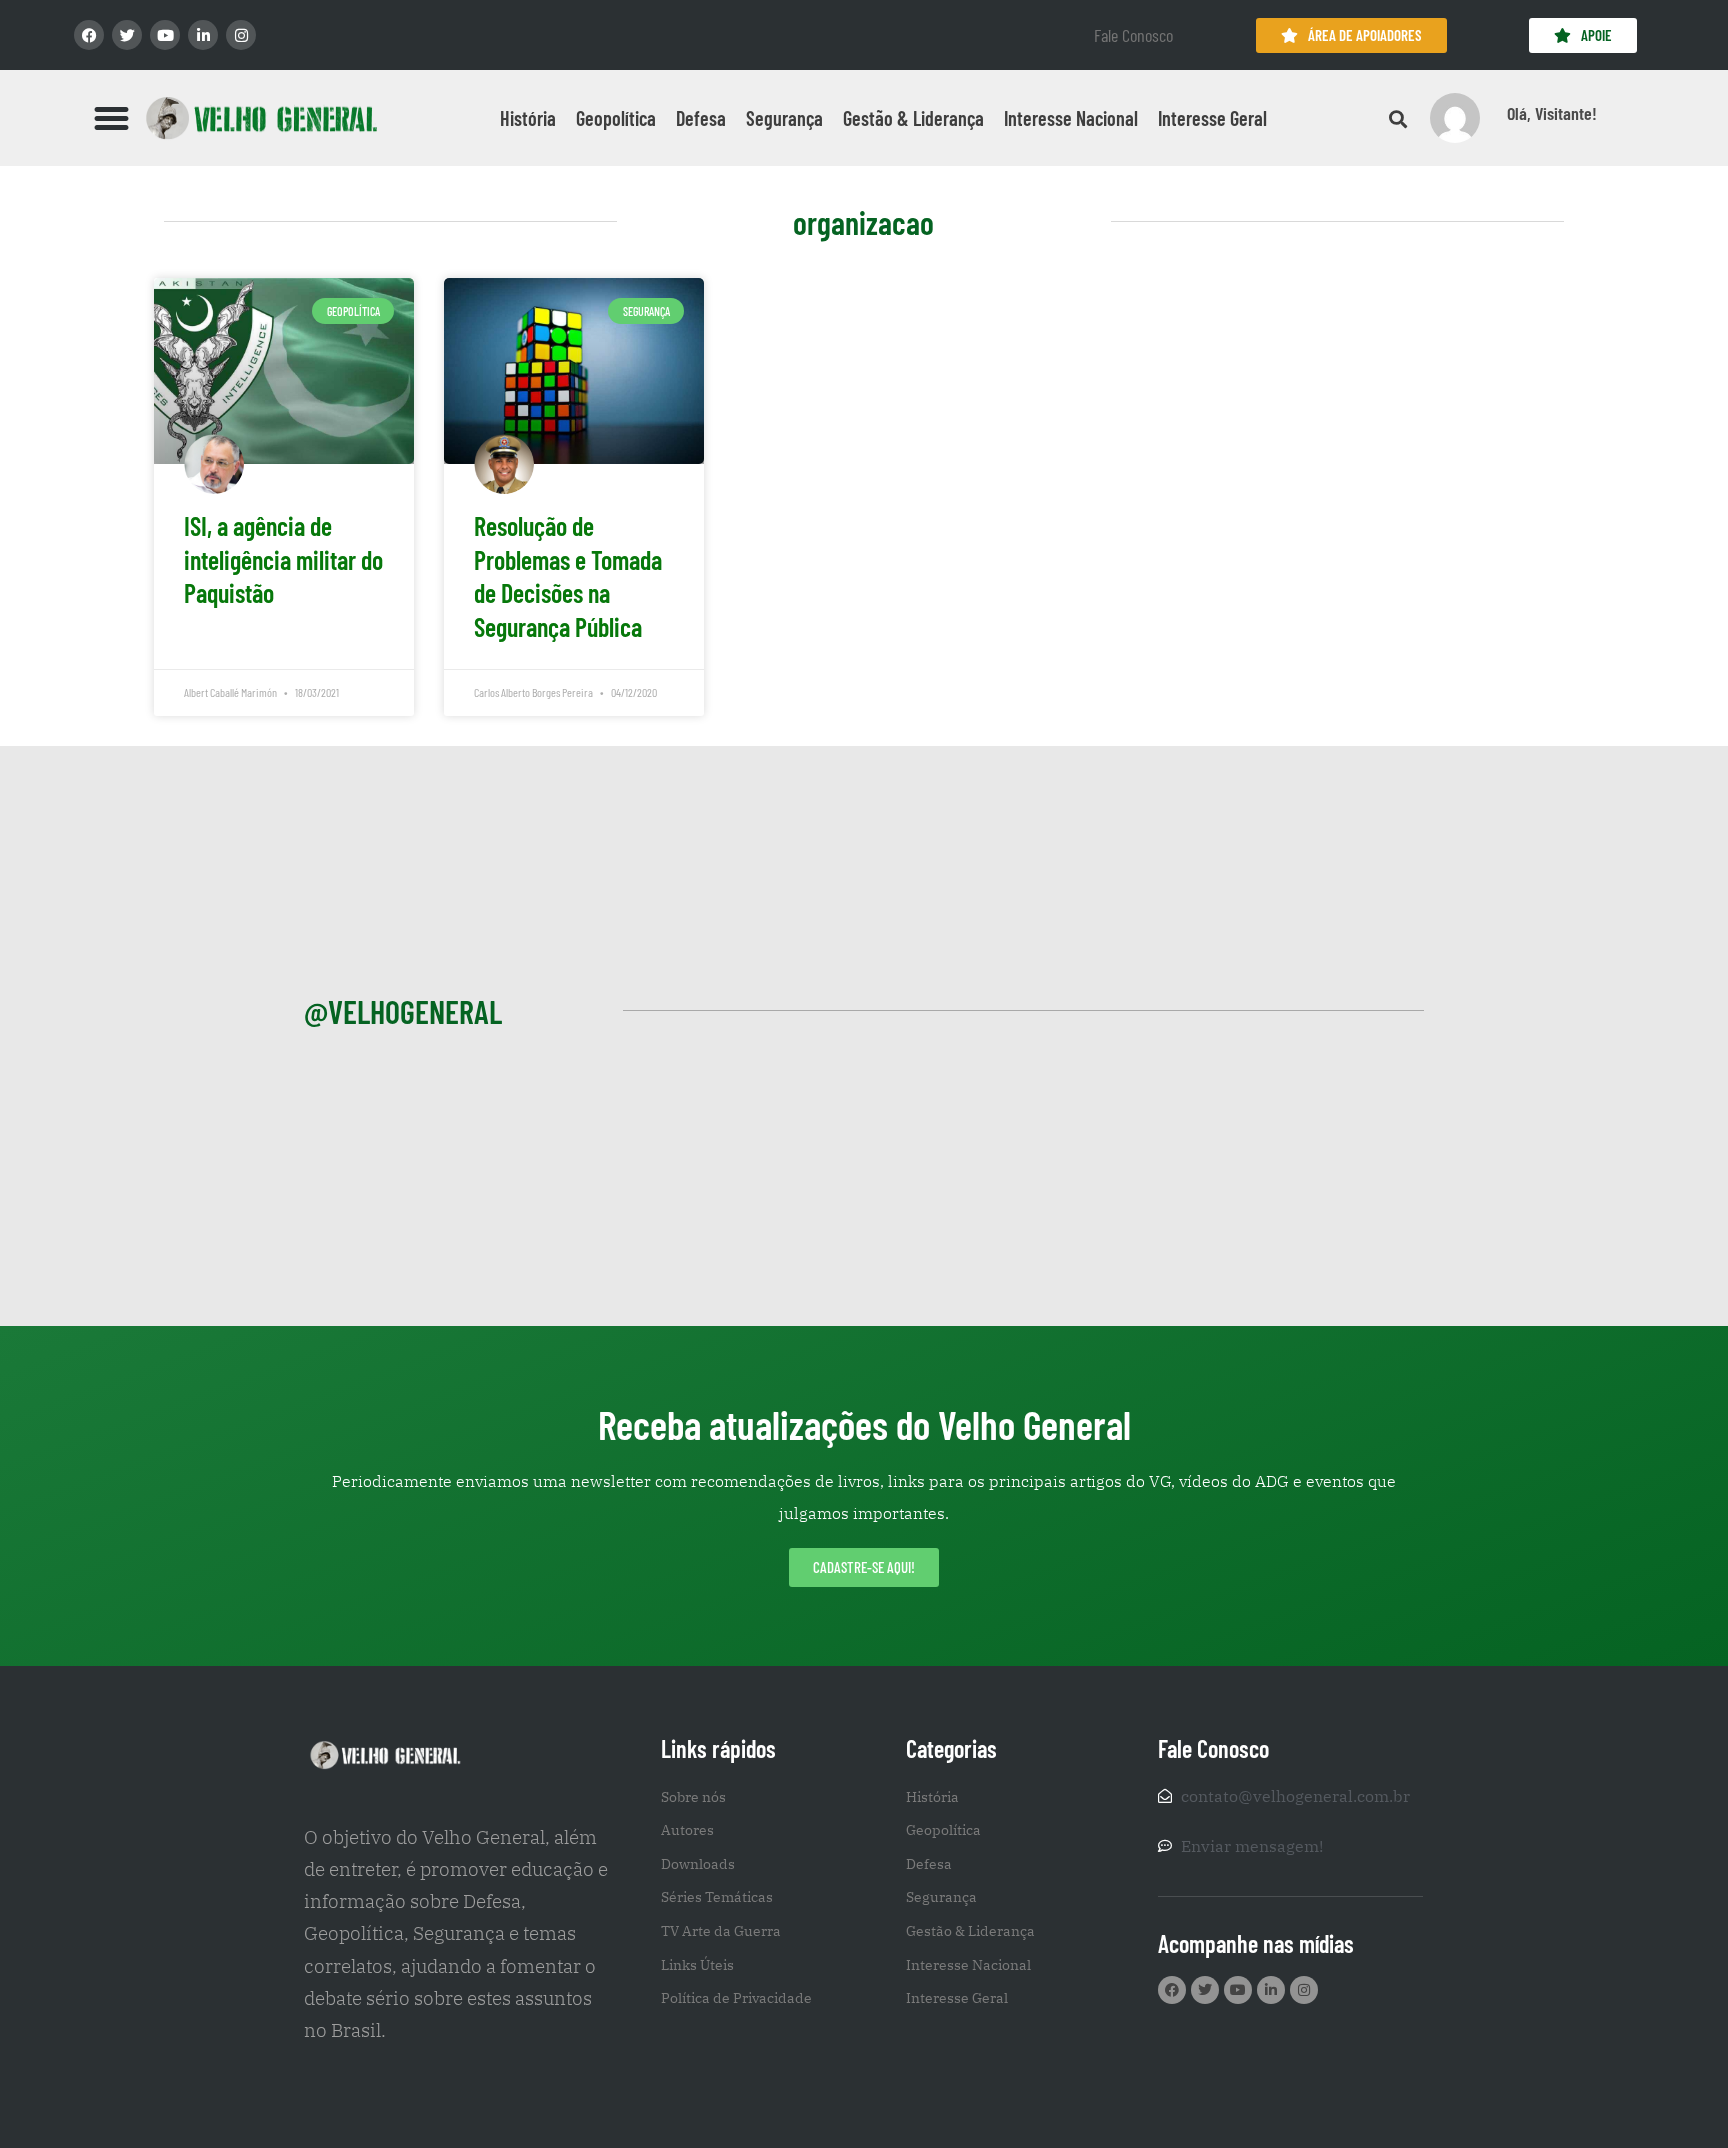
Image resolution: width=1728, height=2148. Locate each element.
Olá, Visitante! (1552, 113)
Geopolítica (616, 118)
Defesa (701, 118)
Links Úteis (697, 1965)
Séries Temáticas (717, 1897)
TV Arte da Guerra (721, 1931)
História (528, 118)
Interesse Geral (1212, 118)
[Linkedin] (203, 35)
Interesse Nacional (1071, 118)
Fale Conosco (1133, 35)
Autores (687, 1830)
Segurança (784, 118)
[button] (112, 118)
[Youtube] (165, 35)
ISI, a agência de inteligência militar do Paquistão (283, 559)
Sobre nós (693, 1797)
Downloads (698, 1864)
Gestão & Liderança (913, 118)
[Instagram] (241, 35)
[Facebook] (89, 35)
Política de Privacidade (736, 1998)
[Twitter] (127, 35)
